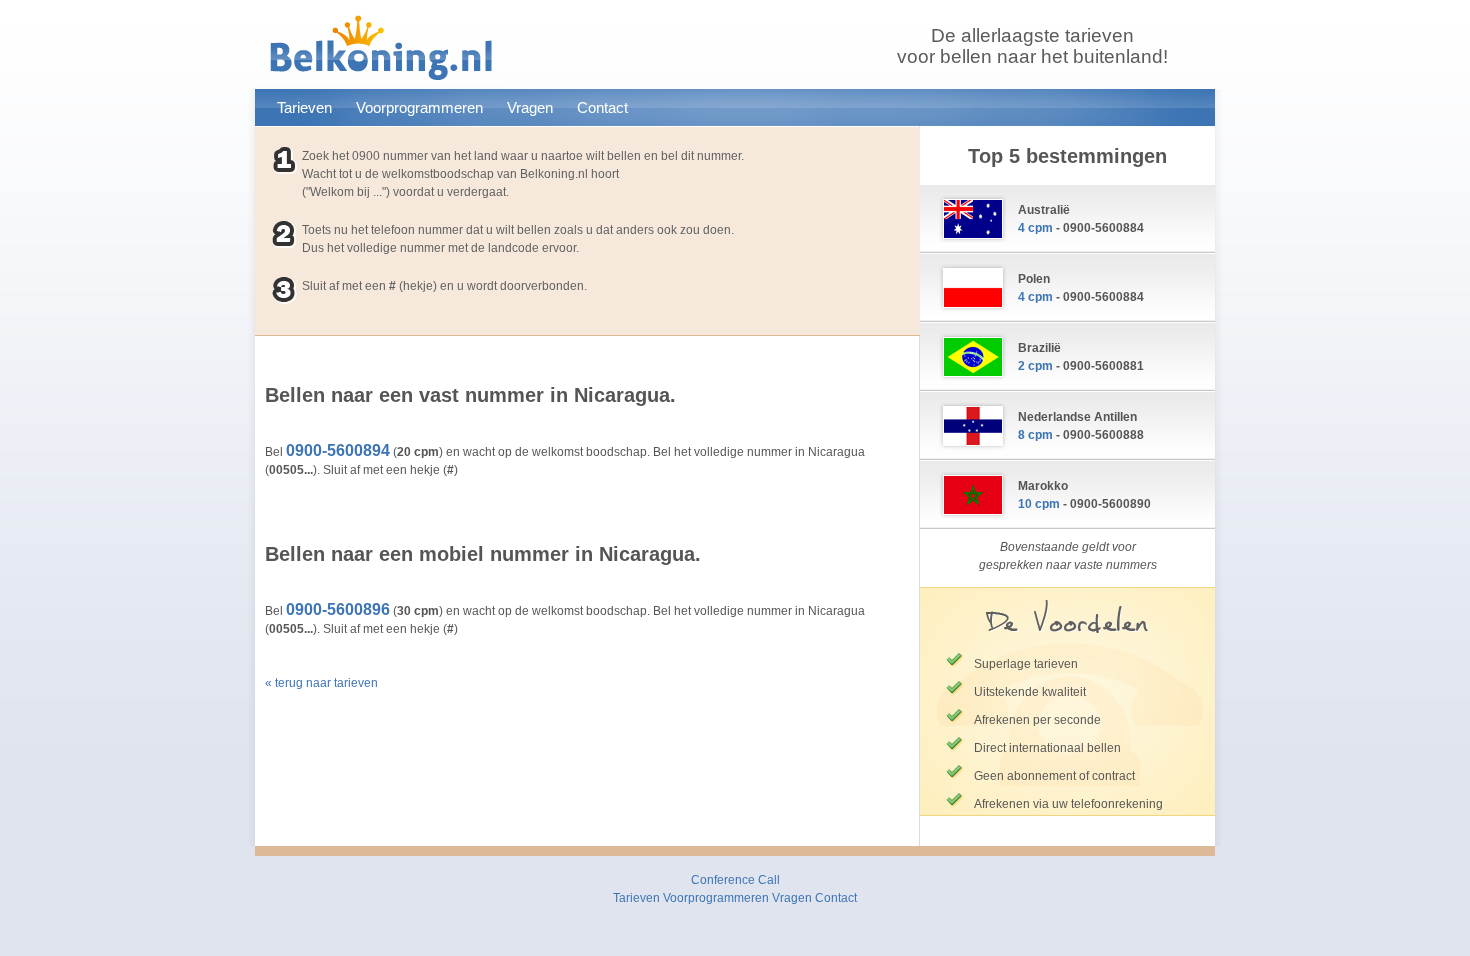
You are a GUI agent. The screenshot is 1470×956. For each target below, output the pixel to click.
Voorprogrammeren (419, 107)
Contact (602, 107)
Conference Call (735, 880)
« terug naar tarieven (321, 683)
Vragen (530, 107)
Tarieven (304, 107)
